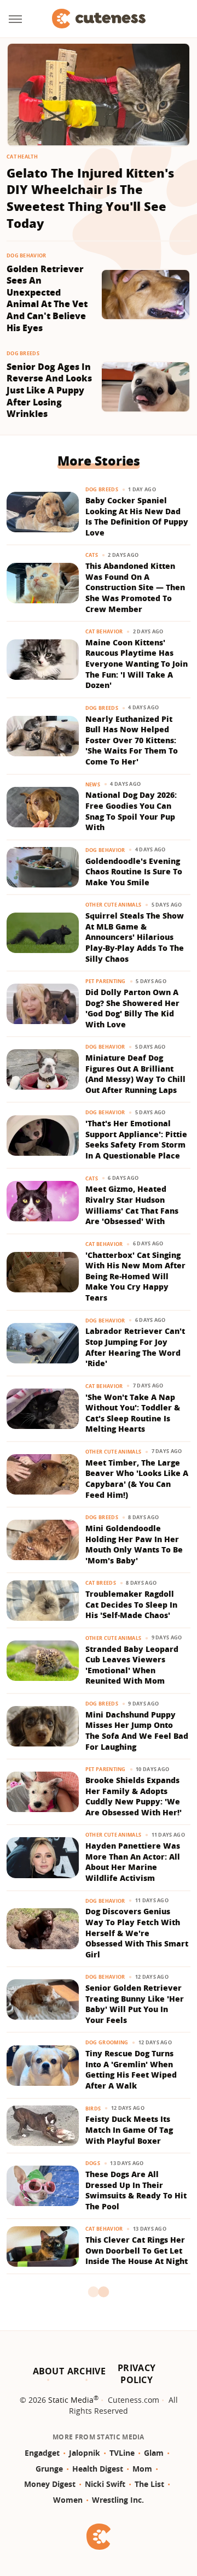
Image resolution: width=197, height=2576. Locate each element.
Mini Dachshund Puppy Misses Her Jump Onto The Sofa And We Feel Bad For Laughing (137, 1731)
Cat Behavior (104, 631)
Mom (142, 2469)
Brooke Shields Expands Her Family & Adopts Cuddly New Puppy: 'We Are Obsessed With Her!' (134, 1796)
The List (149, 2484)
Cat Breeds (101, 1583)
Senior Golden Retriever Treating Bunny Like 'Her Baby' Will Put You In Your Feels (135, 2004)
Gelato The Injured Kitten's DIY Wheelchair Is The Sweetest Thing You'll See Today (90, 198)
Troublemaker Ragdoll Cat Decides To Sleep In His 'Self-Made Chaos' (131, 1604)
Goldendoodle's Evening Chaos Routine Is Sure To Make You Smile (134, 872)
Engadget (42, 2453)
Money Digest (50, 2484)
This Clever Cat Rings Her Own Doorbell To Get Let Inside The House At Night (137, 2250)
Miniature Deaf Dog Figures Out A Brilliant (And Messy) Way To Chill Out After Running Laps (135, 1074)
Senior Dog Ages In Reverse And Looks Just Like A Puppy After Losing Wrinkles (49, 390)
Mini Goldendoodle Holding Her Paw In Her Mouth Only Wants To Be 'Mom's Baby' (134, 1544)
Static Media (71, 2400)
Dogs (93, 2163)
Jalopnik (85, 2453)
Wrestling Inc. (118, 2500)
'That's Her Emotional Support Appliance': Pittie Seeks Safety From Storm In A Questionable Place (136, 1139)
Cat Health (22, 157)
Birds (93, 2109)
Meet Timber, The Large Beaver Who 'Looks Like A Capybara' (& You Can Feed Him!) (137, 1479)
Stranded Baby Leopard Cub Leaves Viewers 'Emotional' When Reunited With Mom (132, 1665)
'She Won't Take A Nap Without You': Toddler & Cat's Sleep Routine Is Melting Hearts (133, 1413)
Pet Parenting (106, 981)
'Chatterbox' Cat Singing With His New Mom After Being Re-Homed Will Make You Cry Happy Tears (135, 1276)
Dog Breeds (23, 353)
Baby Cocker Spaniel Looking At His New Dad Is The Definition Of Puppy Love (137, 516)
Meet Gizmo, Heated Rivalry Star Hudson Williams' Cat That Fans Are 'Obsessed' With (132, 1205)
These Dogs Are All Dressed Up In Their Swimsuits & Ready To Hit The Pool (136, 2190)
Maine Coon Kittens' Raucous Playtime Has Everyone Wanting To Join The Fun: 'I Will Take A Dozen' (137, 664)
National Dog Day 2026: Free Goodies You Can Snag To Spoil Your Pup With (131, 811)
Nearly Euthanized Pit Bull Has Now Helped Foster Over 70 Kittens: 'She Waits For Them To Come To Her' (132, 740)
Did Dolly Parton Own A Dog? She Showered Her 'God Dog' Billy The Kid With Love (132, 1008)
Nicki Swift (105, 2484)
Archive (86, 2371)
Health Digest (98, 2469)
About (49, 2371)
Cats (92, 555)
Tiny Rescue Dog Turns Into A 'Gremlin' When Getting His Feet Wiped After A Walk (131, 2069)
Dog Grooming (107, 2042)
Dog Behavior (27, 255)
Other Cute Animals (113, 905)
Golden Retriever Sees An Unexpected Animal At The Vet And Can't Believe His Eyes (47, 299)
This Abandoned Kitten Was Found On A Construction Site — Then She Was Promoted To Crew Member (135, 587)
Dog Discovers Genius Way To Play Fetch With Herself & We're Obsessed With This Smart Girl (137, 1933)
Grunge (49, 2469)
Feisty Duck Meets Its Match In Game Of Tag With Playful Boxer (129, 2130)
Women (68, 2500)
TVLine (122, 2453)
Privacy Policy (137, 2374)
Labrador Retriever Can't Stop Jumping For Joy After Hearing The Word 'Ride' (135, 1347)
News (93, 784)
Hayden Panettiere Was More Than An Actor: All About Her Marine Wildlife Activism (133, 1862)
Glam (154, 2453)
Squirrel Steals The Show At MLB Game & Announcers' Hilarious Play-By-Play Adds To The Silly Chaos (135, 937)
